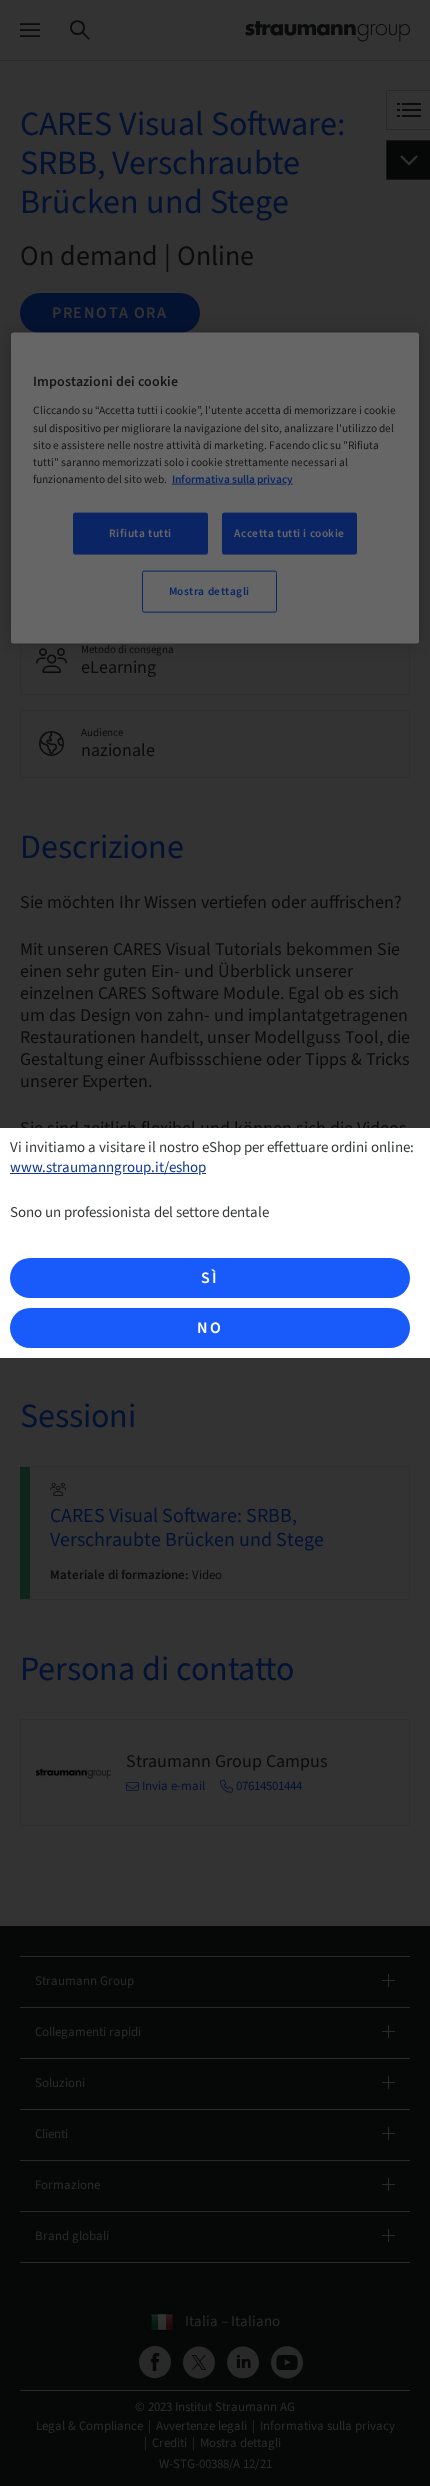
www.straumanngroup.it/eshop (108, 1167)
